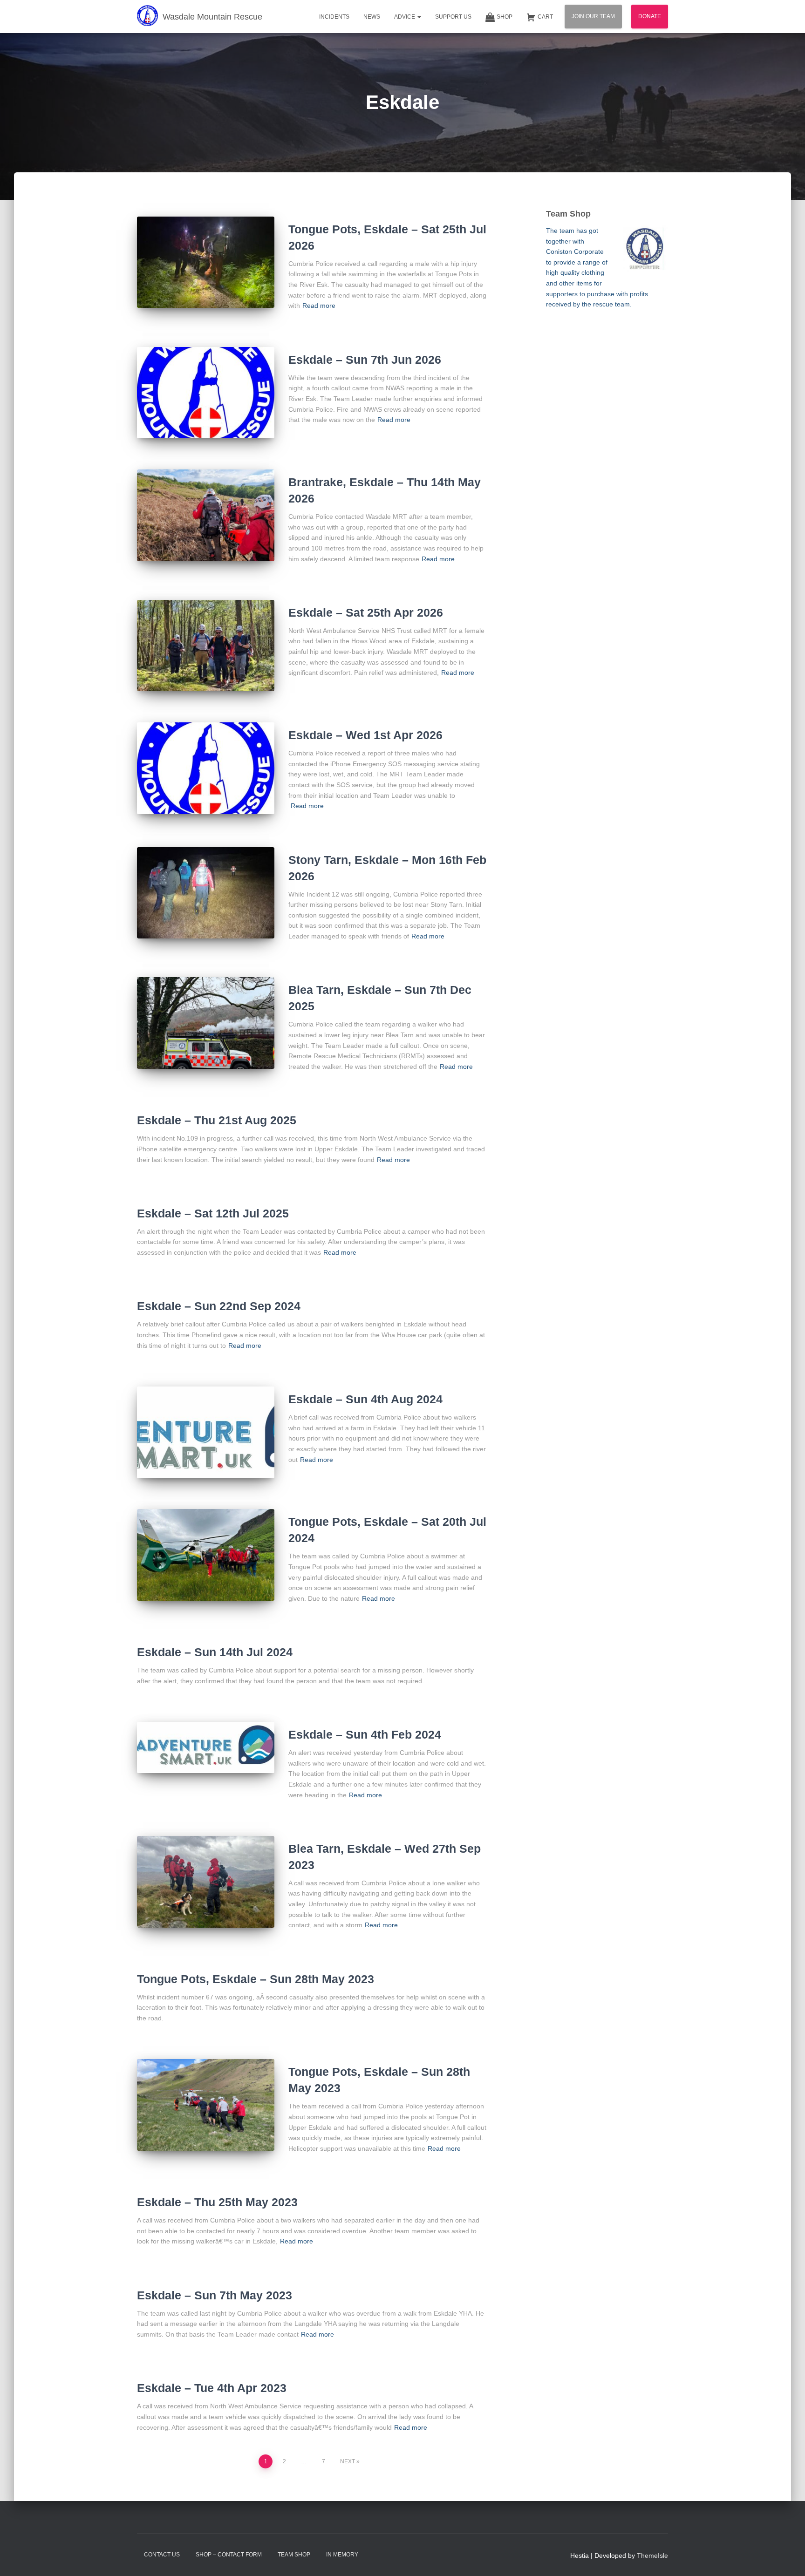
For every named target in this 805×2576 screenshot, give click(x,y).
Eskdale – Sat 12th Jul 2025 (213, 1213)
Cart (545, 17)
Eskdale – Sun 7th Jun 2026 (365, 360)
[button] (419, 17)
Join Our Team (593, 16)
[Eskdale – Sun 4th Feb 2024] (206, 1747)
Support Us (453, 17)
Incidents (334, 17)
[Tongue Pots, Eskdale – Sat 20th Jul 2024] (206, 1555)
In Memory (342, 2555)
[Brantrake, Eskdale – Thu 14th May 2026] (206, 515)
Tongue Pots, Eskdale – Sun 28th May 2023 (256, 1979)
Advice (405, 17)
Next (348, 2461)
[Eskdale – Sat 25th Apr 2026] (206, 646)
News (372, 17)
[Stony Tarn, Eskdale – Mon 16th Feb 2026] (206, 893)
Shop (505, 17)
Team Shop (294, 2555)
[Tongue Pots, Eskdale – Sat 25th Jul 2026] (206, 262)
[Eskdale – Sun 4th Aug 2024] (206, 1432)
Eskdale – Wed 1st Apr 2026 (365, 735)
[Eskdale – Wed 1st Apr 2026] (206, 768)
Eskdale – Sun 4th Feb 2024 (365, 1734)
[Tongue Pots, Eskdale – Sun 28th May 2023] (206, 2105)
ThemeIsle (652, 2556)
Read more (319, 306)
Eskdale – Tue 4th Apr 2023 (212, 2388)
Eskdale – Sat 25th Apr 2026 (366, 612)
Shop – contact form (229, 2555)
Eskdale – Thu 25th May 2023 (217, 2202)
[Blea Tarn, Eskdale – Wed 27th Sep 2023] (206, 1882)
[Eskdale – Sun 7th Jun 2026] (206, 393)
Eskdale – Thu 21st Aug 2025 (217, 1120)
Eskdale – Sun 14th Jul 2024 (215, 1652)
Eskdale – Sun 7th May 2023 (215, 2295)
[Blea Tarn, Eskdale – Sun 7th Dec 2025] (206, 1023)
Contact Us (162, 2555)
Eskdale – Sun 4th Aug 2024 (365, 1399)
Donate (650, 16)
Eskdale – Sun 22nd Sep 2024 (219, 1306)
